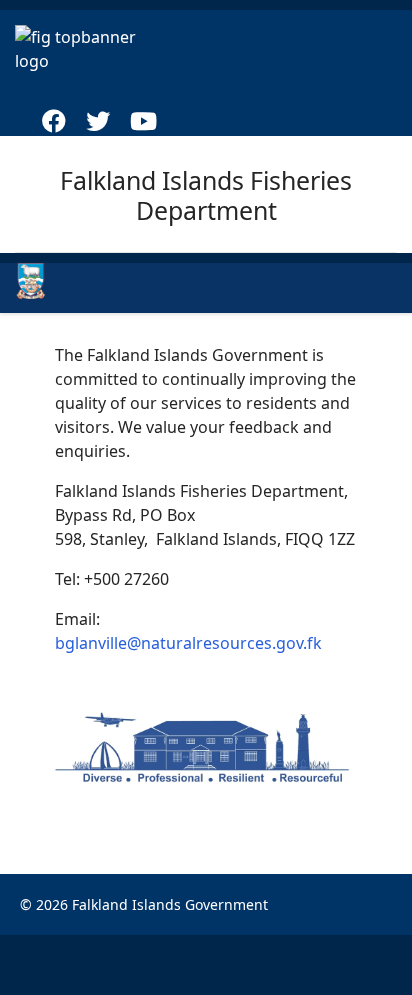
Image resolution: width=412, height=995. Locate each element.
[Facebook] (54, 124)
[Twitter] (98, 124)
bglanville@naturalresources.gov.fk (188, 643)
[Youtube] (143, 124)
